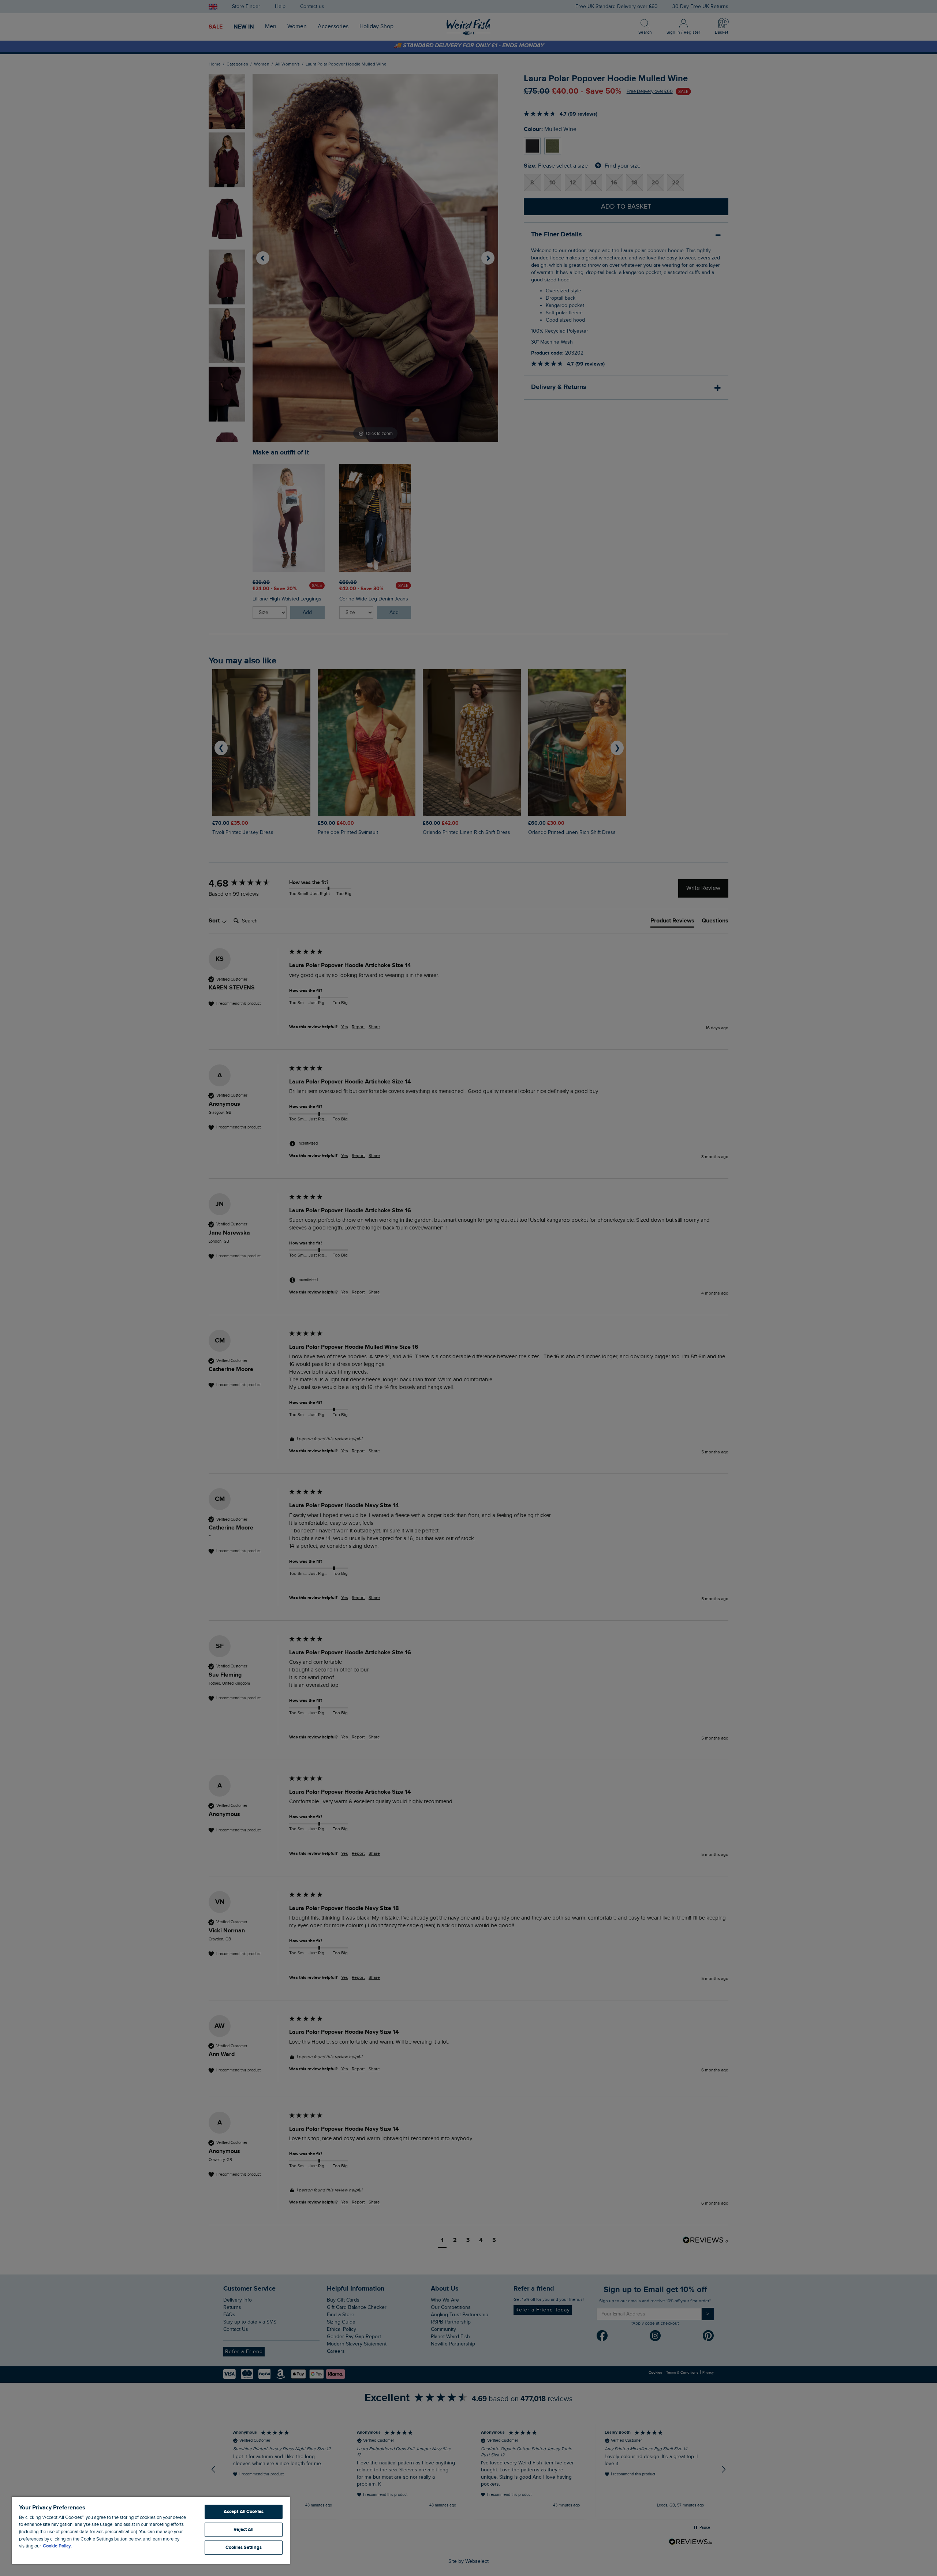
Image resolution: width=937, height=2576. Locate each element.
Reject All (243, 2530)
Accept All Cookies (244, 2512)
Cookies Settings (244, 2547)
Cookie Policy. (57, 2546)
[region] (151, 2530)
